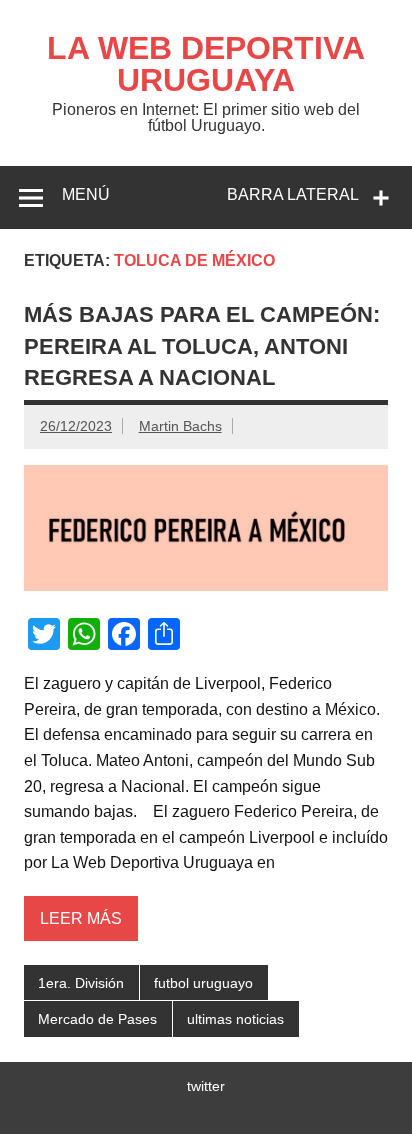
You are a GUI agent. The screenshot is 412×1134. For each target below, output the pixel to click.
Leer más (81, 918)
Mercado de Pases (97, 1019)
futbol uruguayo (203, 983)
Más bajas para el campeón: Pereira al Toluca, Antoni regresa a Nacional (202, 346)
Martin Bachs (180, 426)
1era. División (81, 983)
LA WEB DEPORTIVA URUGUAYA (206, 64)
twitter (206, 1086)
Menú (86, 194)
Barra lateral (293, 194)
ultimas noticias (235, 1019)
